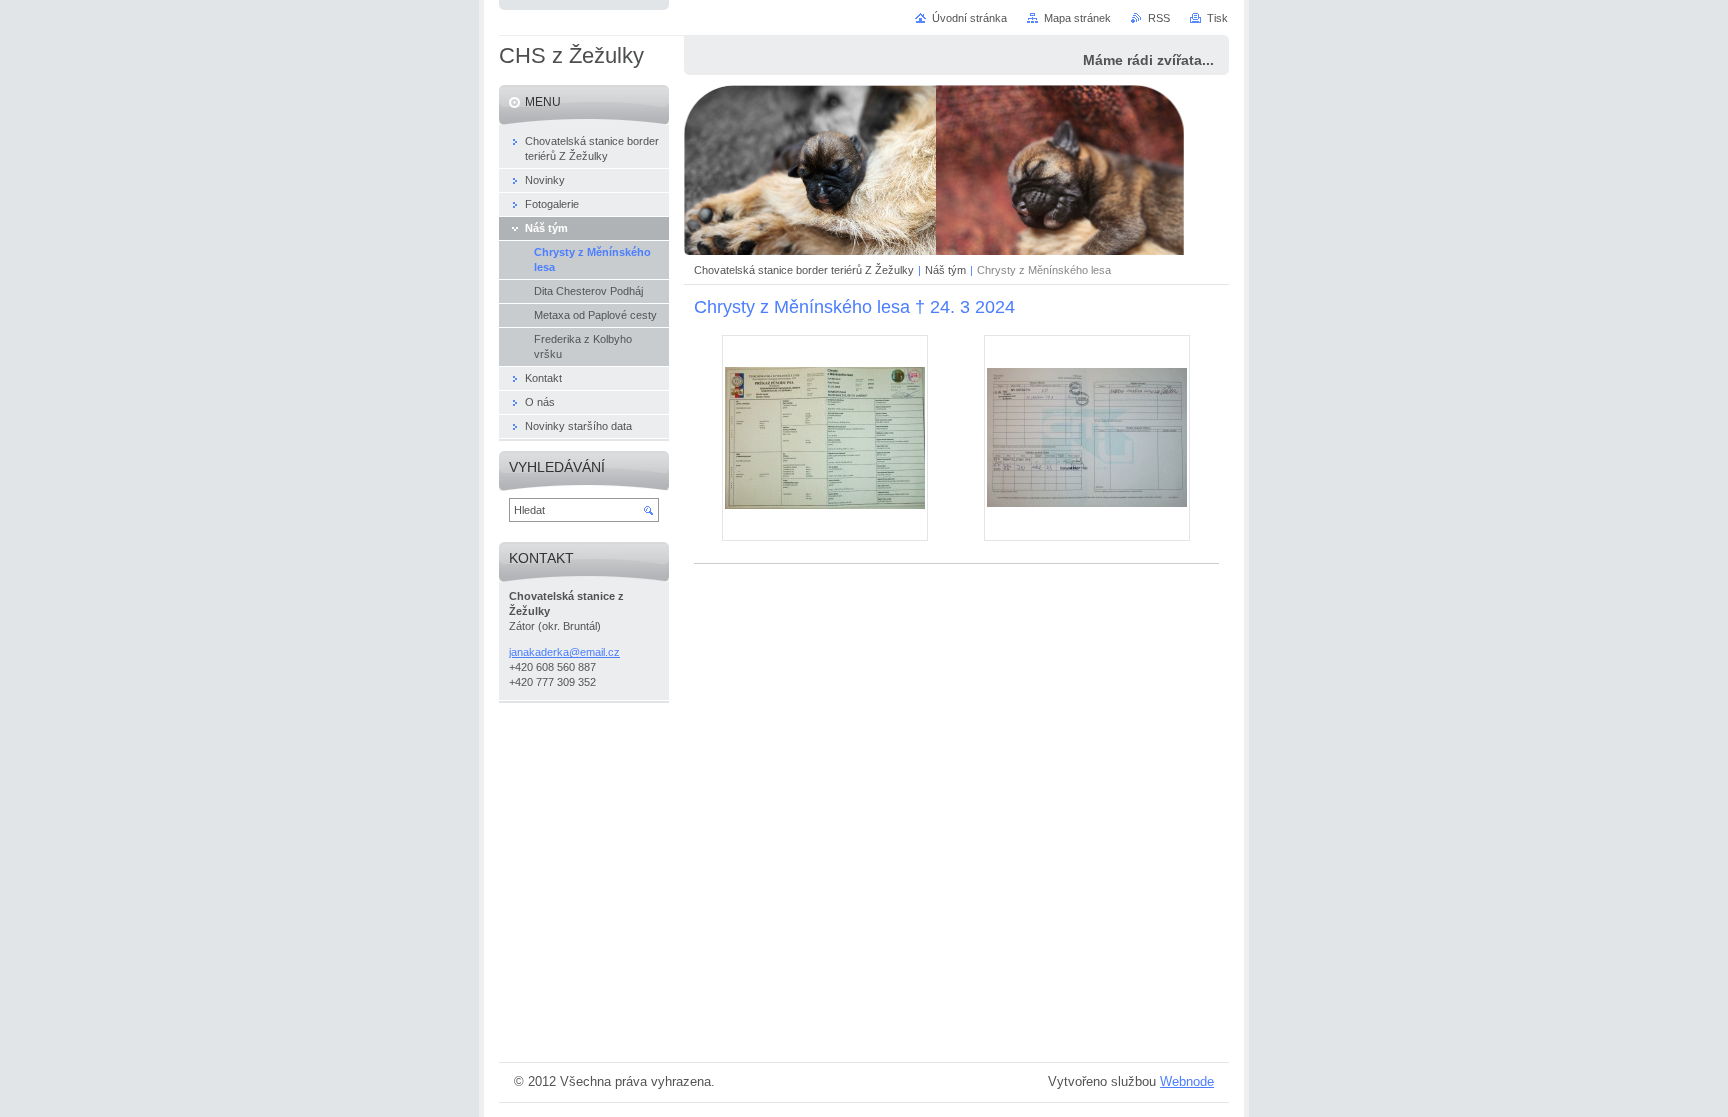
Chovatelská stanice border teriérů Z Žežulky (804, 270)
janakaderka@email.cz (564, 652)
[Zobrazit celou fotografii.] (825, 438)
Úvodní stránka (969, 18)
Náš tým (945, 270)
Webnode (1187, 1081)
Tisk (1217, 18)
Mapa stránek (1077, 18)
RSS (1159, 18)
